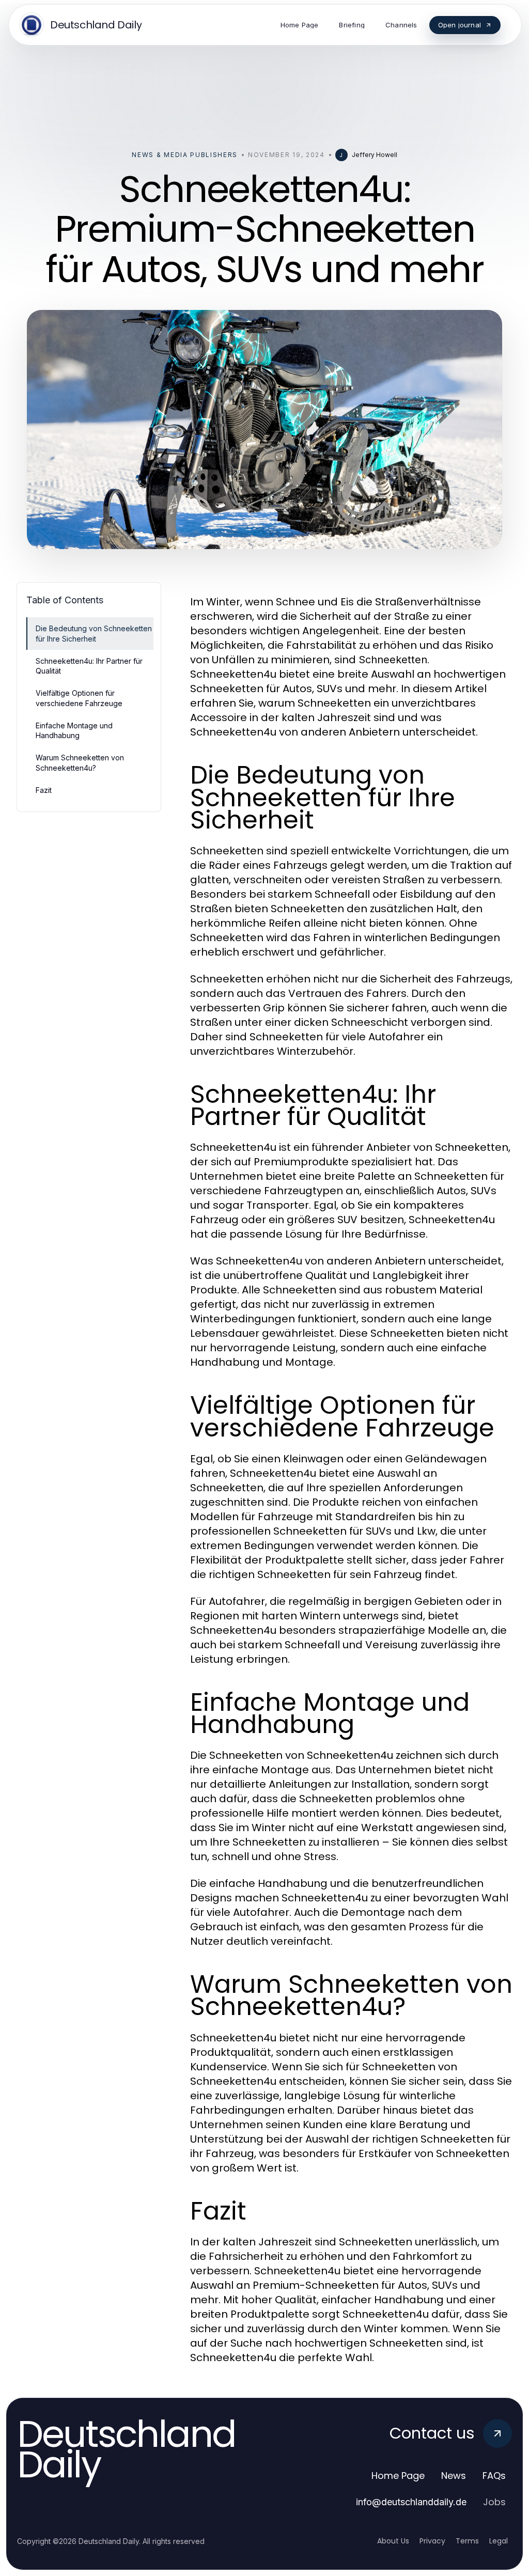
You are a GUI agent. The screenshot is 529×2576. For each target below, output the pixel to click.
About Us (393, 2541)
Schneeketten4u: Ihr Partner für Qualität (89, 666)
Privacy (432, 2541)
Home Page (398, 2476)
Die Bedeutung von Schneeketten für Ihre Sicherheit (94, 633)
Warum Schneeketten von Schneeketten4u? (80, 762)
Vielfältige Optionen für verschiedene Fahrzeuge (79, 698)
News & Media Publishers (185, 155)
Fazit (44, 790)
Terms (467, 2541)
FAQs (494, 2476)
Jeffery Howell (375, 155)
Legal (499, 2541)
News (454, 2476)
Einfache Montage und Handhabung (74, 730)
